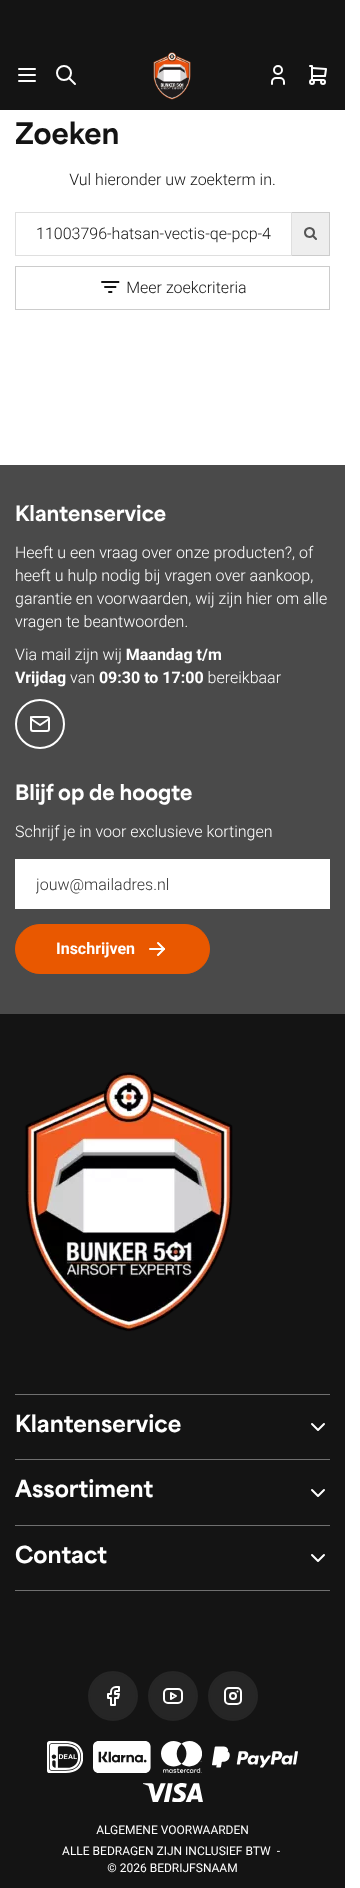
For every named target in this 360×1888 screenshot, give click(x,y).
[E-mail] (40, 724)
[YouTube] (173, 1696)
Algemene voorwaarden (172, 1830)
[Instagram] (233, 1696)
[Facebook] (113, 1696)
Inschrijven (95, 948)
